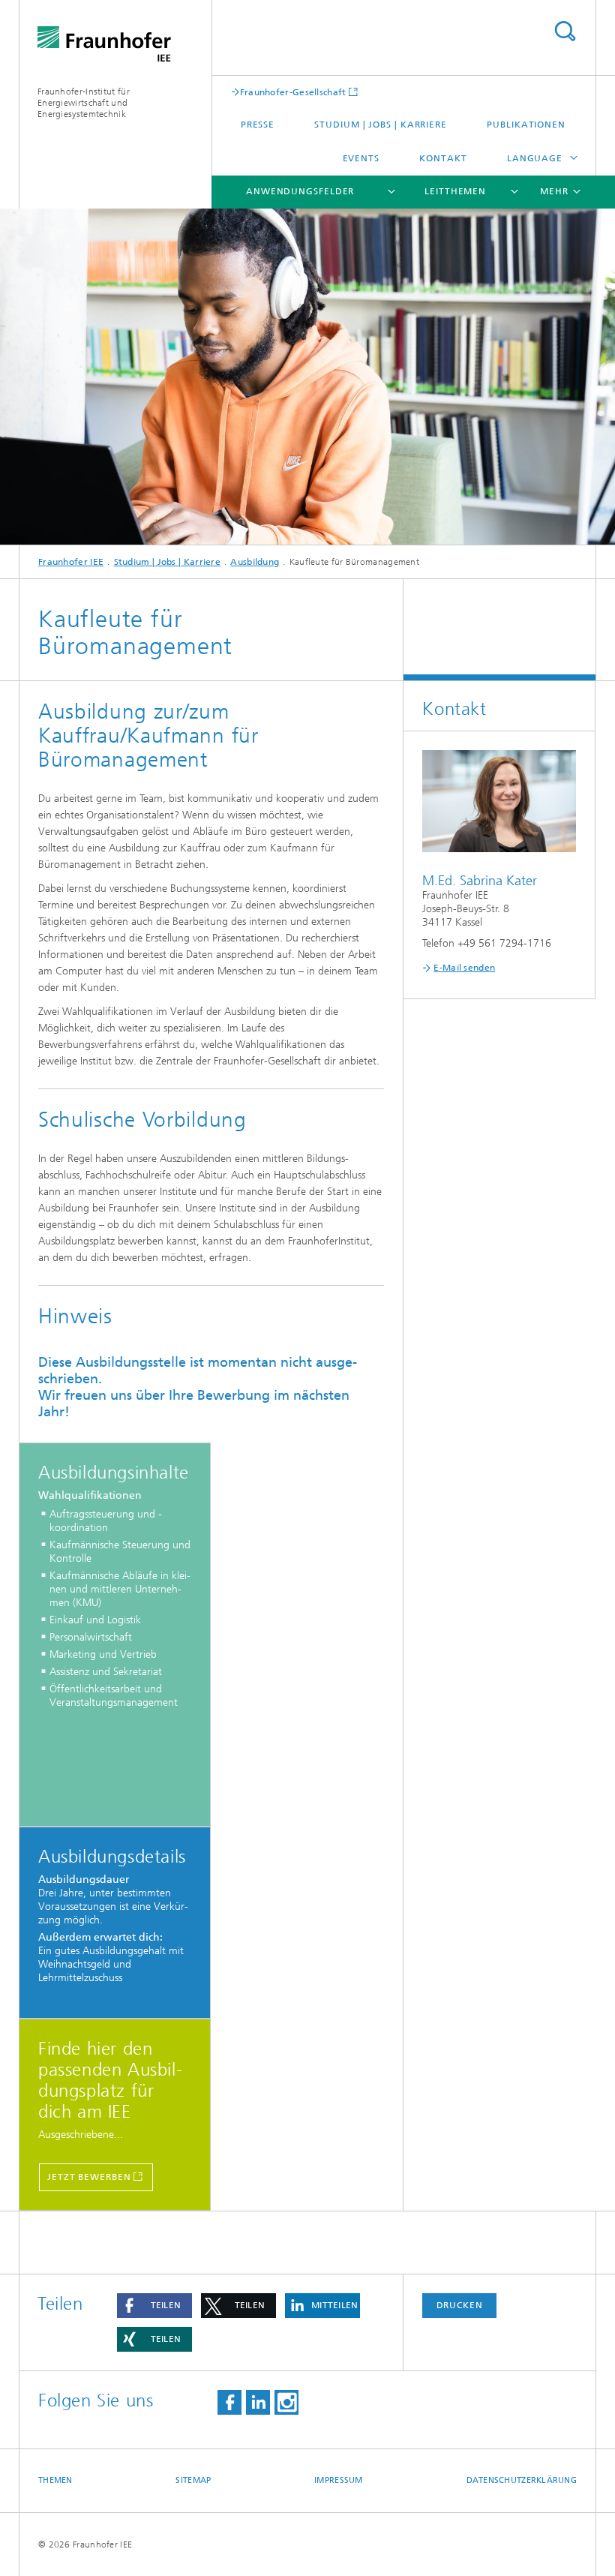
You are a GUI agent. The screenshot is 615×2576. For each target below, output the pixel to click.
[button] (154, 2306)
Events (361, 158)
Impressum (338, 2480)
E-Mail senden (464, 968)
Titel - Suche (565, 31)
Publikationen (526, 125)
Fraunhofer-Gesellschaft (293, 92)
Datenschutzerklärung (522, 2480)
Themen (55, 2480)
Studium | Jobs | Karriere (381, 125)
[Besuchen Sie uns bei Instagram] (286, 2402)
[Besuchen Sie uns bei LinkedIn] (258, 2402)
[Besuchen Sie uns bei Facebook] (229, 2402)
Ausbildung (255, 562)
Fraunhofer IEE (71, 562)
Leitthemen (455, 191)
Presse (258, 125)
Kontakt (443, 158)
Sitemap (193, 2480)
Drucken (460, 2305)
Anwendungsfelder (300, 191)
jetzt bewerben (89, 2177)
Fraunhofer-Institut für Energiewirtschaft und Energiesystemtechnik (84, 103)
